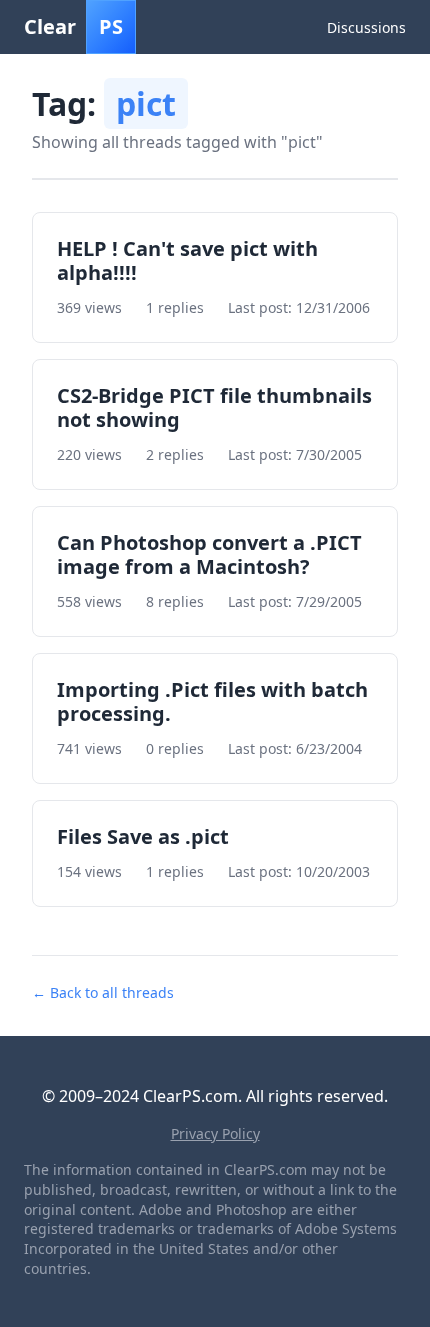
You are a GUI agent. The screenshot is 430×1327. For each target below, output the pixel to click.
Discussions (366, 27)
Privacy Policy (215, 1133)
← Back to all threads (103, 992)
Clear (73, 26)
